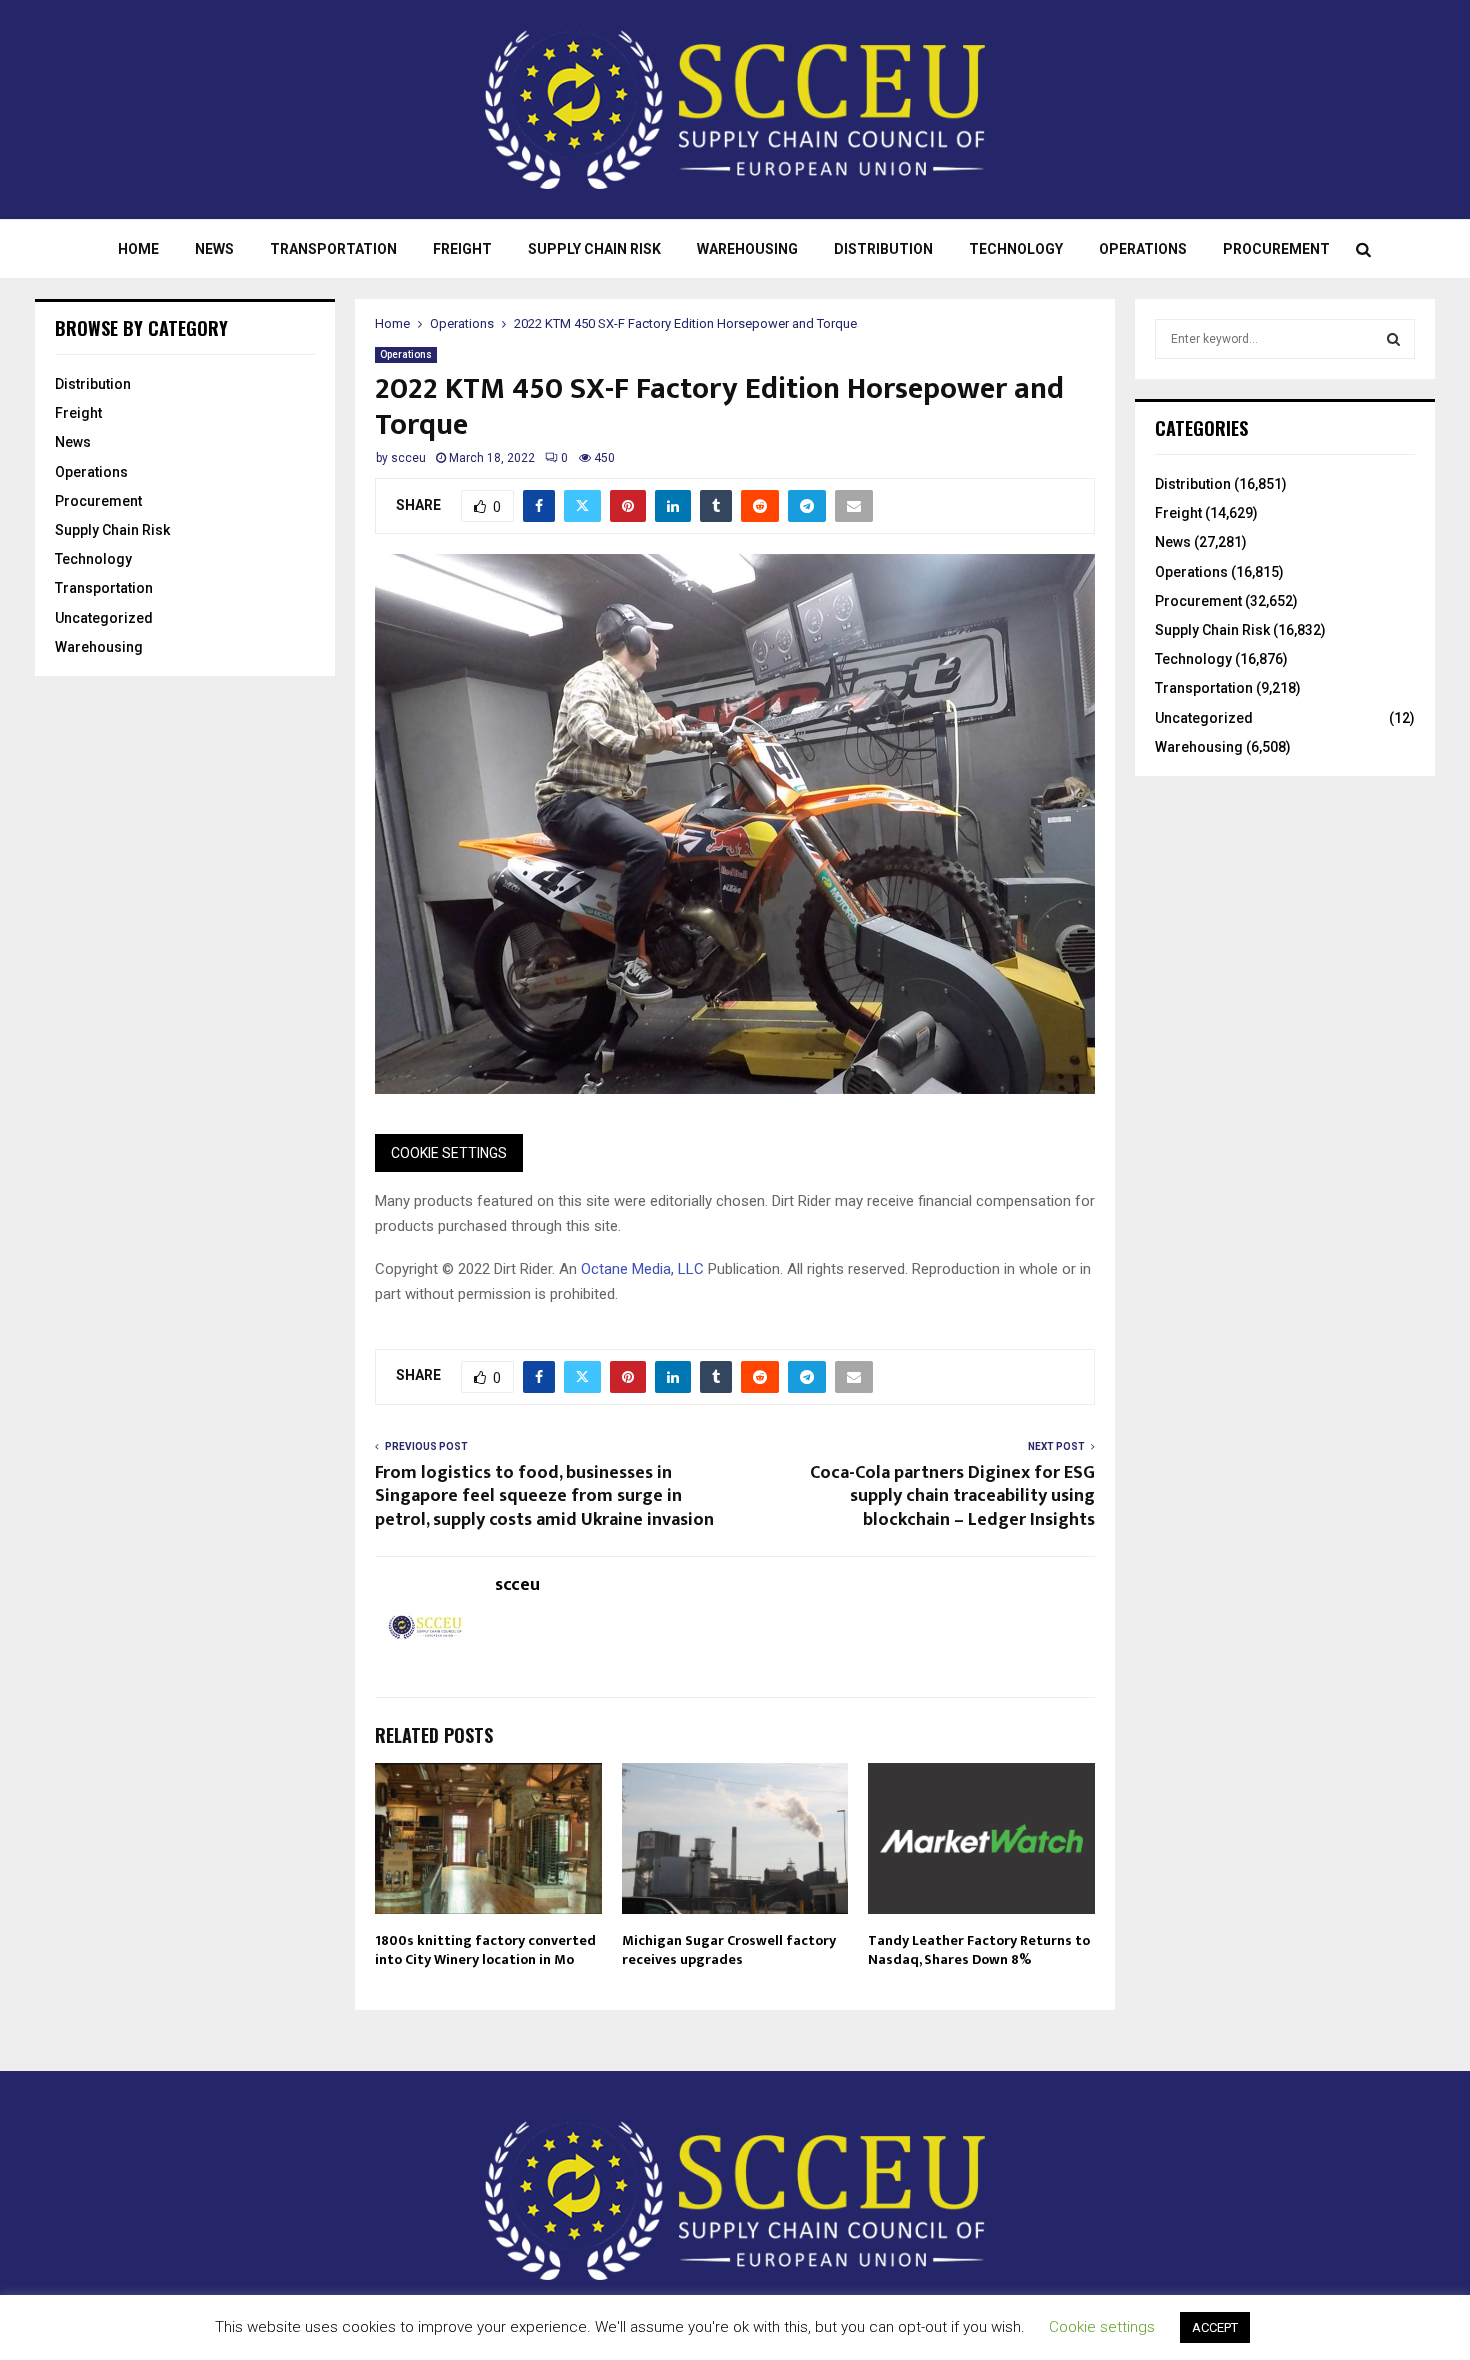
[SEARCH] (1393, 339)
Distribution (883, 249)
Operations (1143, 249)
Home (138, 249)
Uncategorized (104, 618)
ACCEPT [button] (1215, 2327)
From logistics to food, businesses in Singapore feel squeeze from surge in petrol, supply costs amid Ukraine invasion (544, 1497)
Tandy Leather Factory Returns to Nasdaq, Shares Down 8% (979, 1949)
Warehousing (747, 249)
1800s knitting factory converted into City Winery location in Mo (485, 1949)
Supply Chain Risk (594, 249)
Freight (462, 249)
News (214, 249)
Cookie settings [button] (1102, 2327)
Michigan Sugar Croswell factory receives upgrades (729, 1949)
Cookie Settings (449, 1153)
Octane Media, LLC (642, 1269)
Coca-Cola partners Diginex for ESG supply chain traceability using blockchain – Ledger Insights (952, 1497)
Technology (1016, 249)
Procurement (1276, 249)
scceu (408, 458)
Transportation (333, 249)
